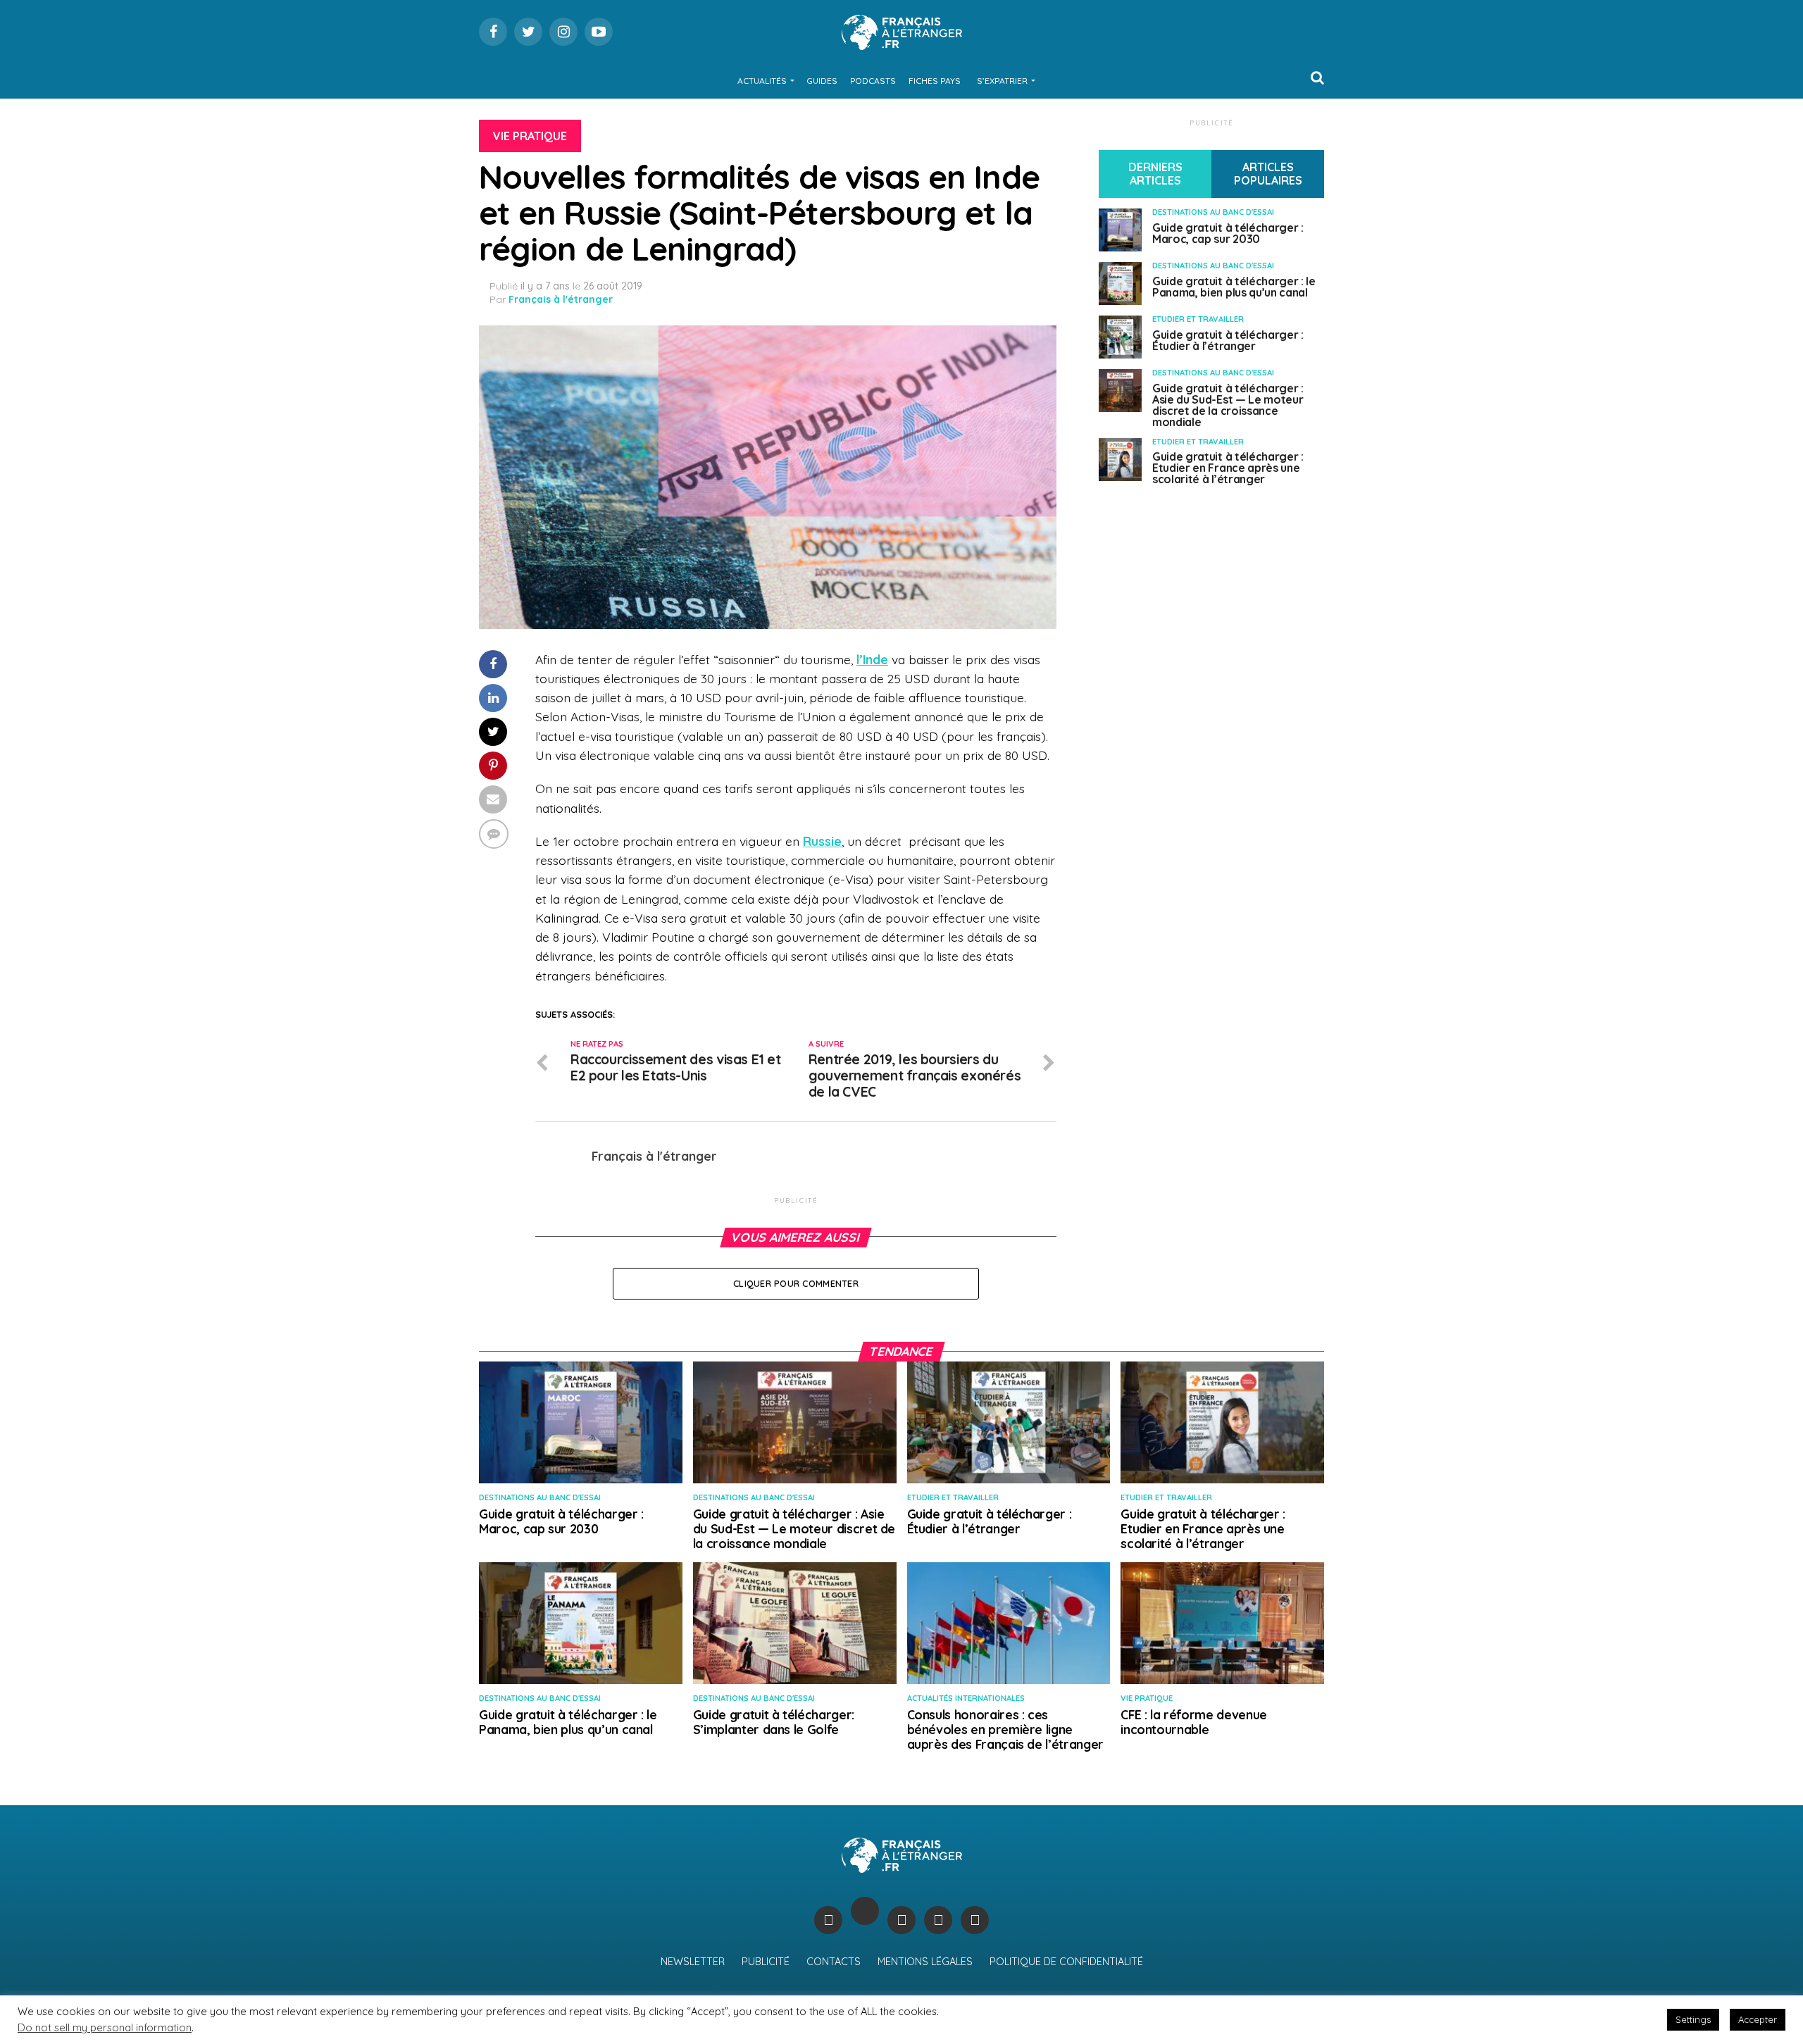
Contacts (834, 1962)
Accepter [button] (1758, 2019)
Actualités (762, 81)
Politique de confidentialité (1066, 1962)
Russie (822, 841)
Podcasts (873, 81)
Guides (822, 81)
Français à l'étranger (561, 299)
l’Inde (872, 659)
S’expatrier (1002, 81)
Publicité (766, 1962)
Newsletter (693, 1962)
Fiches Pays (935, 81)
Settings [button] (1693, 2019)
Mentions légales (925, 1962)
